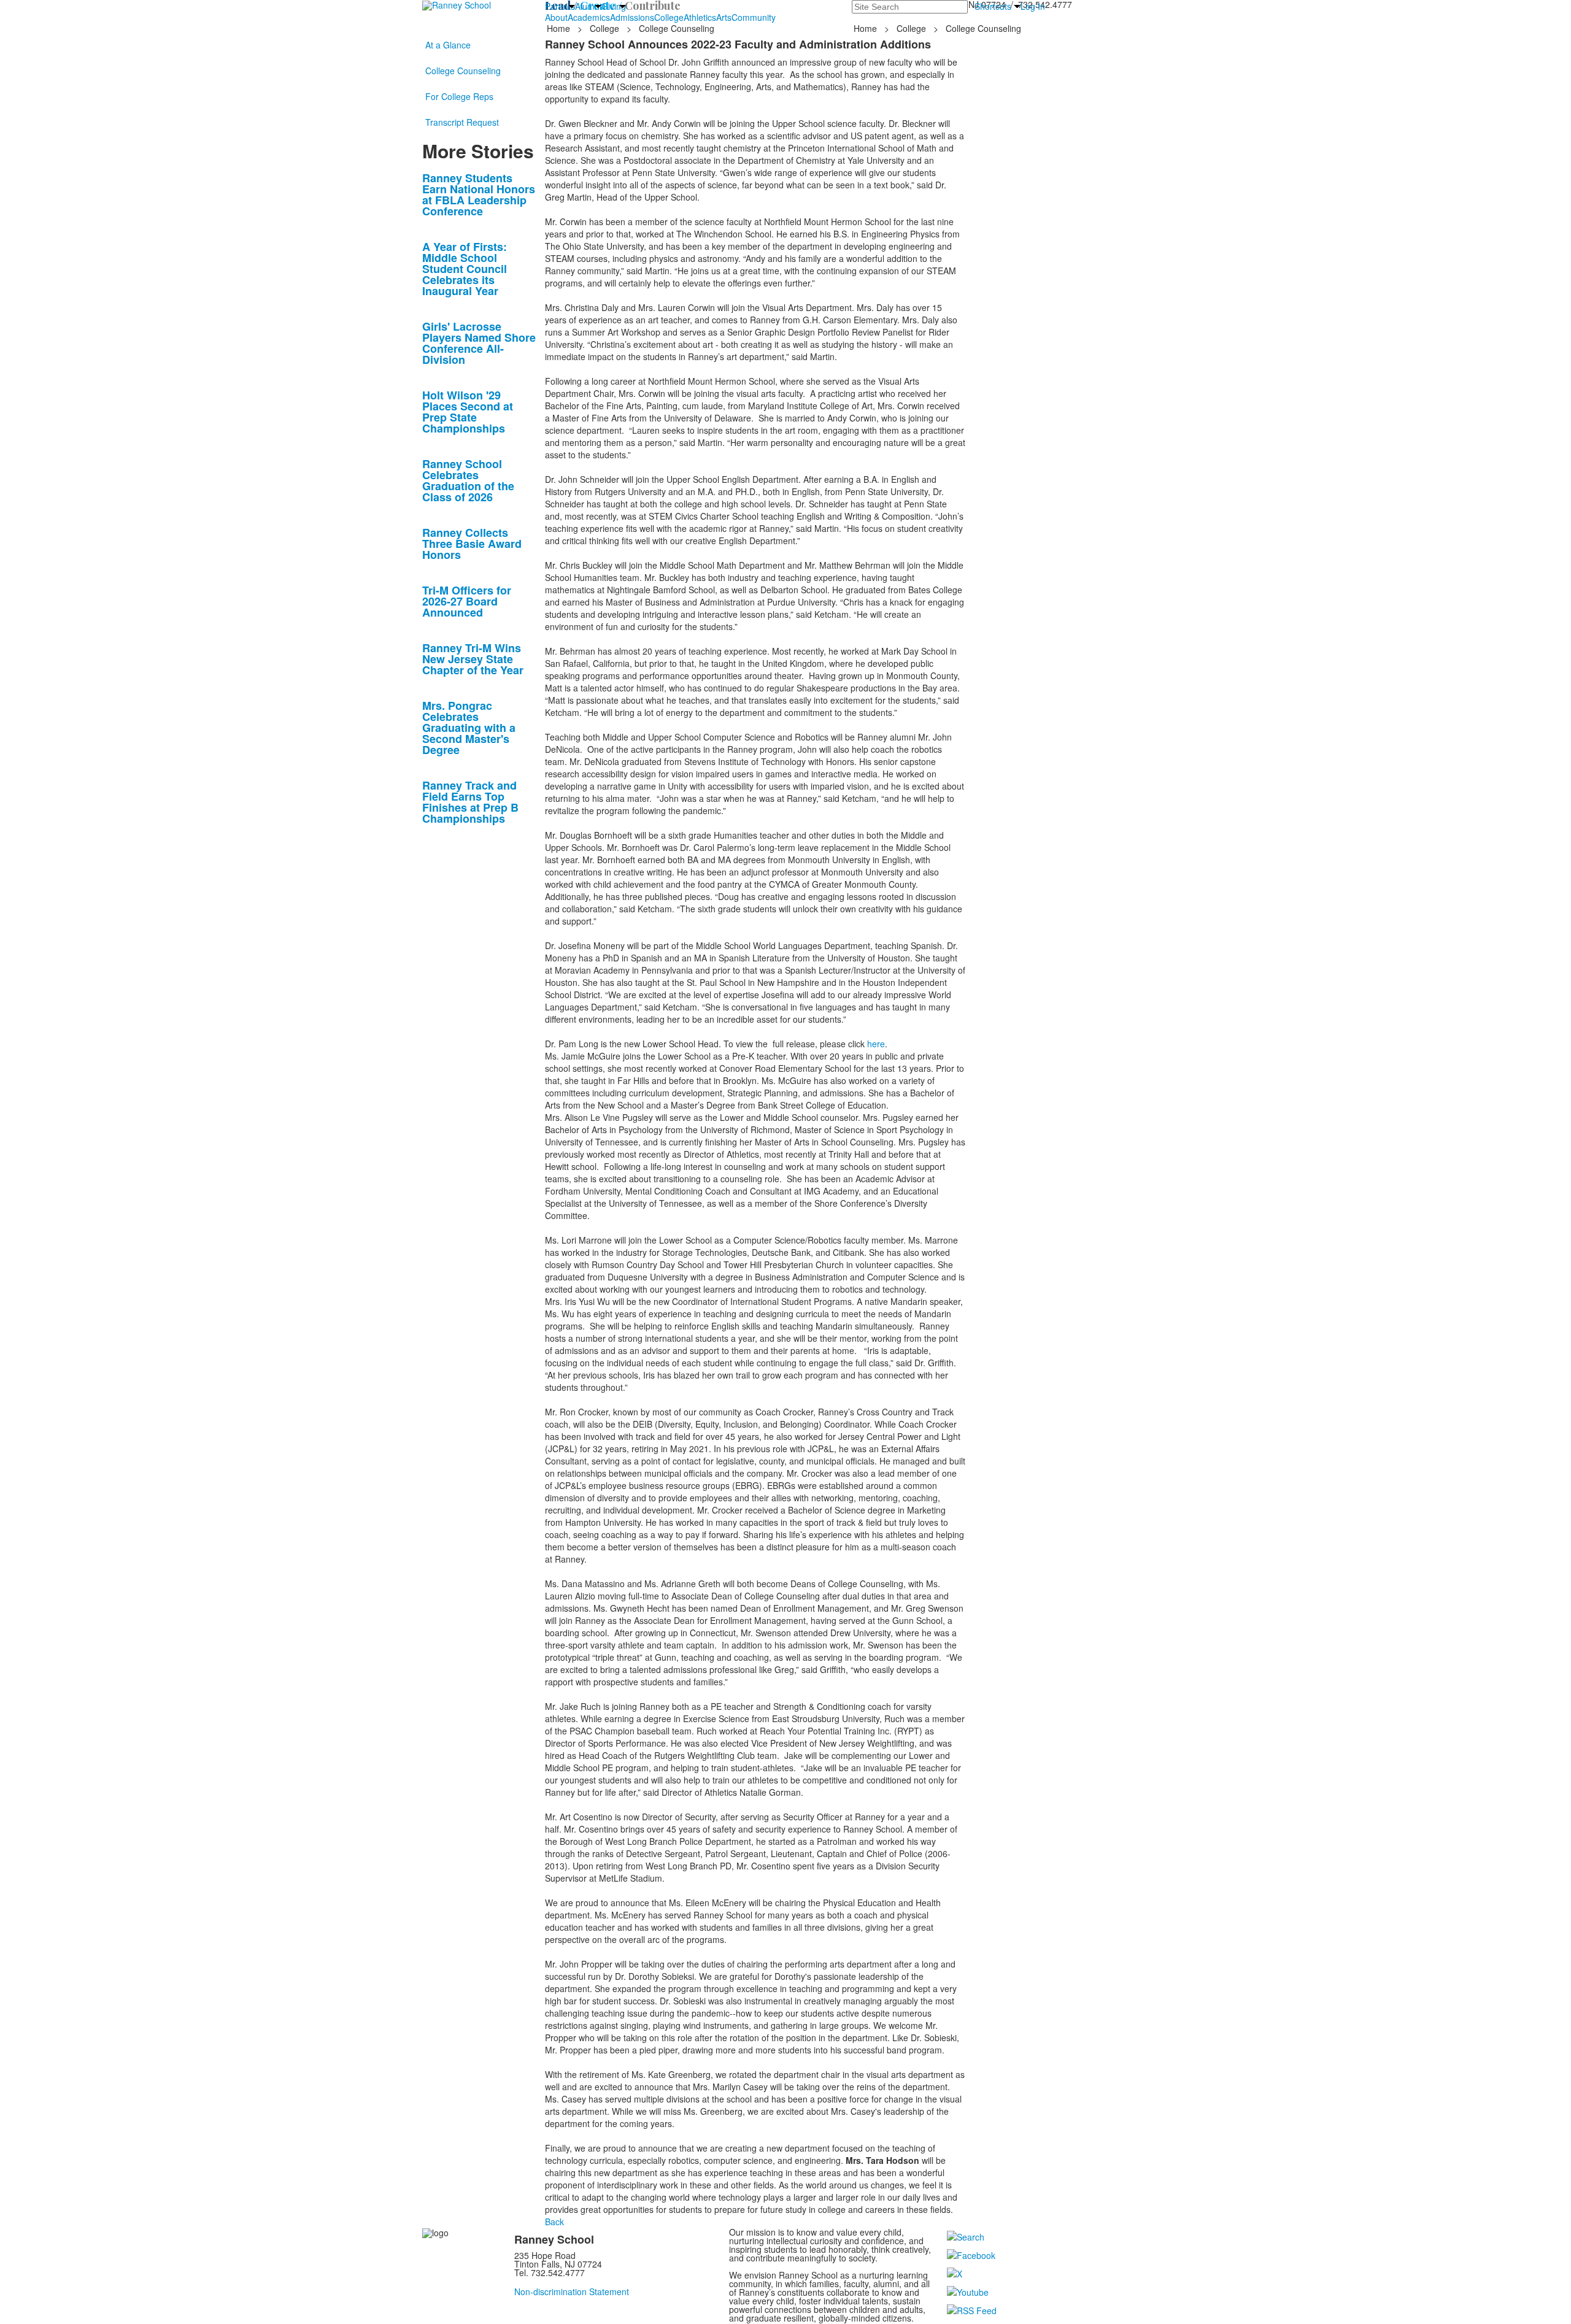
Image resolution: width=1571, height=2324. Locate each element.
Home (560, 28)
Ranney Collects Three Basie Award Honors (472, 544)
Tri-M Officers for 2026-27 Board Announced (467, 601)
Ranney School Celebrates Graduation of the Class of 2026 (468, 480)
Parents (560, 6)
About (556, 17)
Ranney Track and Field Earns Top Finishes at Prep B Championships (470, 802)
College (669, 17)
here (876, 1044)
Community (754, 17)
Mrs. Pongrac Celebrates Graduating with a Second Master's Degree (469, 728)
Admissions (632, 17)
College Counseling (463, 71)
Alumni (588, 6)
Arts (724, 17)
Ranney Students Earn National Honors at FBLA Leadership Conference (479, 194)
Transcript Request (462, 122)
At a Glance (448, 45)
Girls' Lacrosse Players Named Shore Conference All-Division (479, 343)
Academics (589, 17)
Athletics (700, 17)
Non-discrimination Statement (572, 2291)
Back (554, 2222)
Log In (1033, 6)
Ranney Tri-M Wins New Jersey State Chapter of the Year (473, 659)
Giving (614, 6)
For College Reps (459, 96)
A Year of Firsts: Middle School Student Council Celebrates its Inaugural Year (465, 269)
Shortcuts (993, 6)
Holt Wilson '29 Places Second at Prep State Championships (468, 412)
